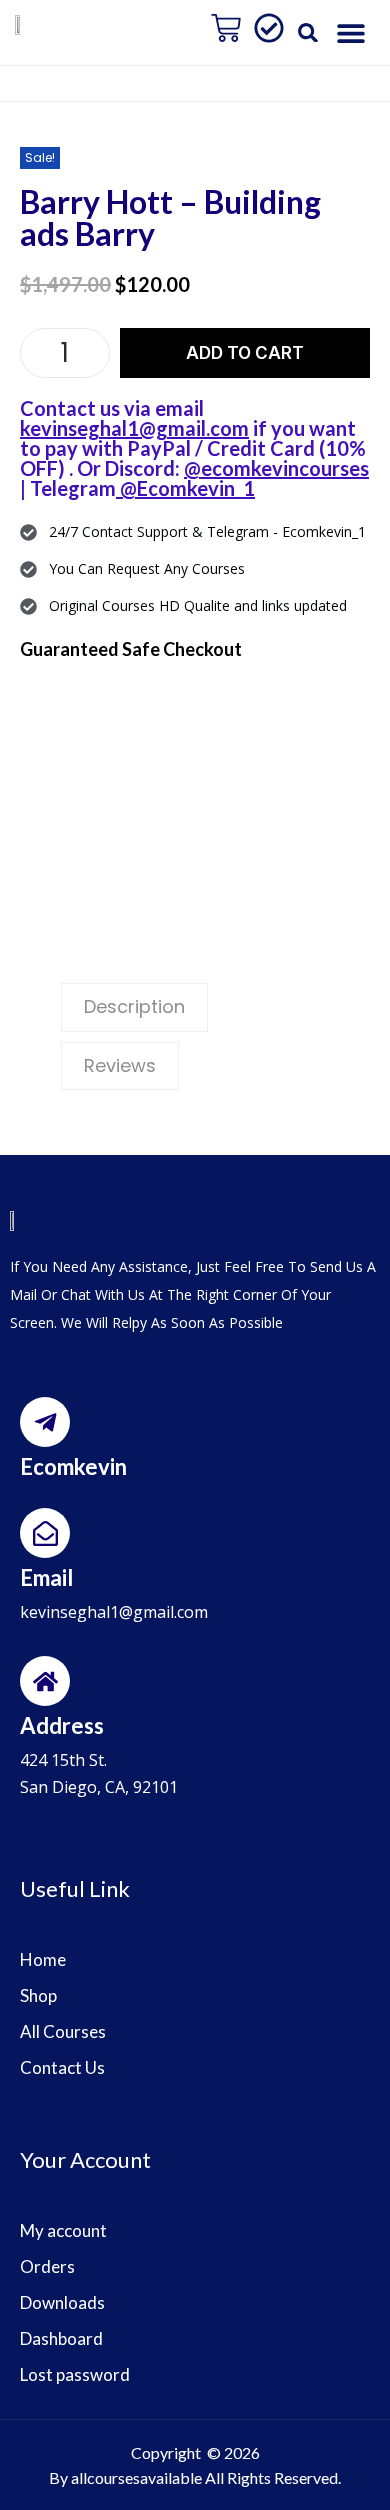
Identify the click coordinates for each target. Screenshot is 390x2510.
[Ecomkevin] (45, 1422)
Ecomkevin (73, 1466)
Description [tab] (134, 1006)
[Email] (45, 1533)
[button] (308, 32)
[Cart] (226, 28)
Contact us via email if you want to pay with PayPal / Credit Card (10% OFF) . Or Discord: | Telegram (194, 448)
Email (46, 1577)
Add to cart (245, 353)
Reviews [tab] (120, 1065)
